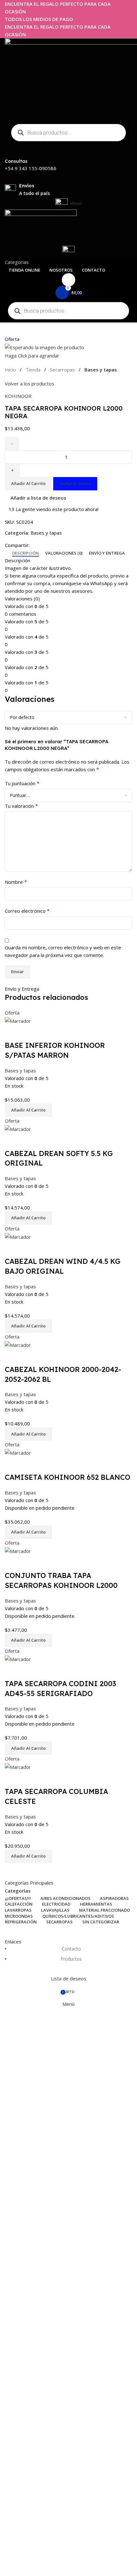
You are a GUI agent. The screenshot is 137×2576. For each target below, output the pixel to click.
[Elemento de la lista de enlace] (68, 1957)
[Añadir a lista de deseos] (30, 1033)
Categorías (18, 1891)
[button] (28, 1110)
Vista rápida (13, 1033)
